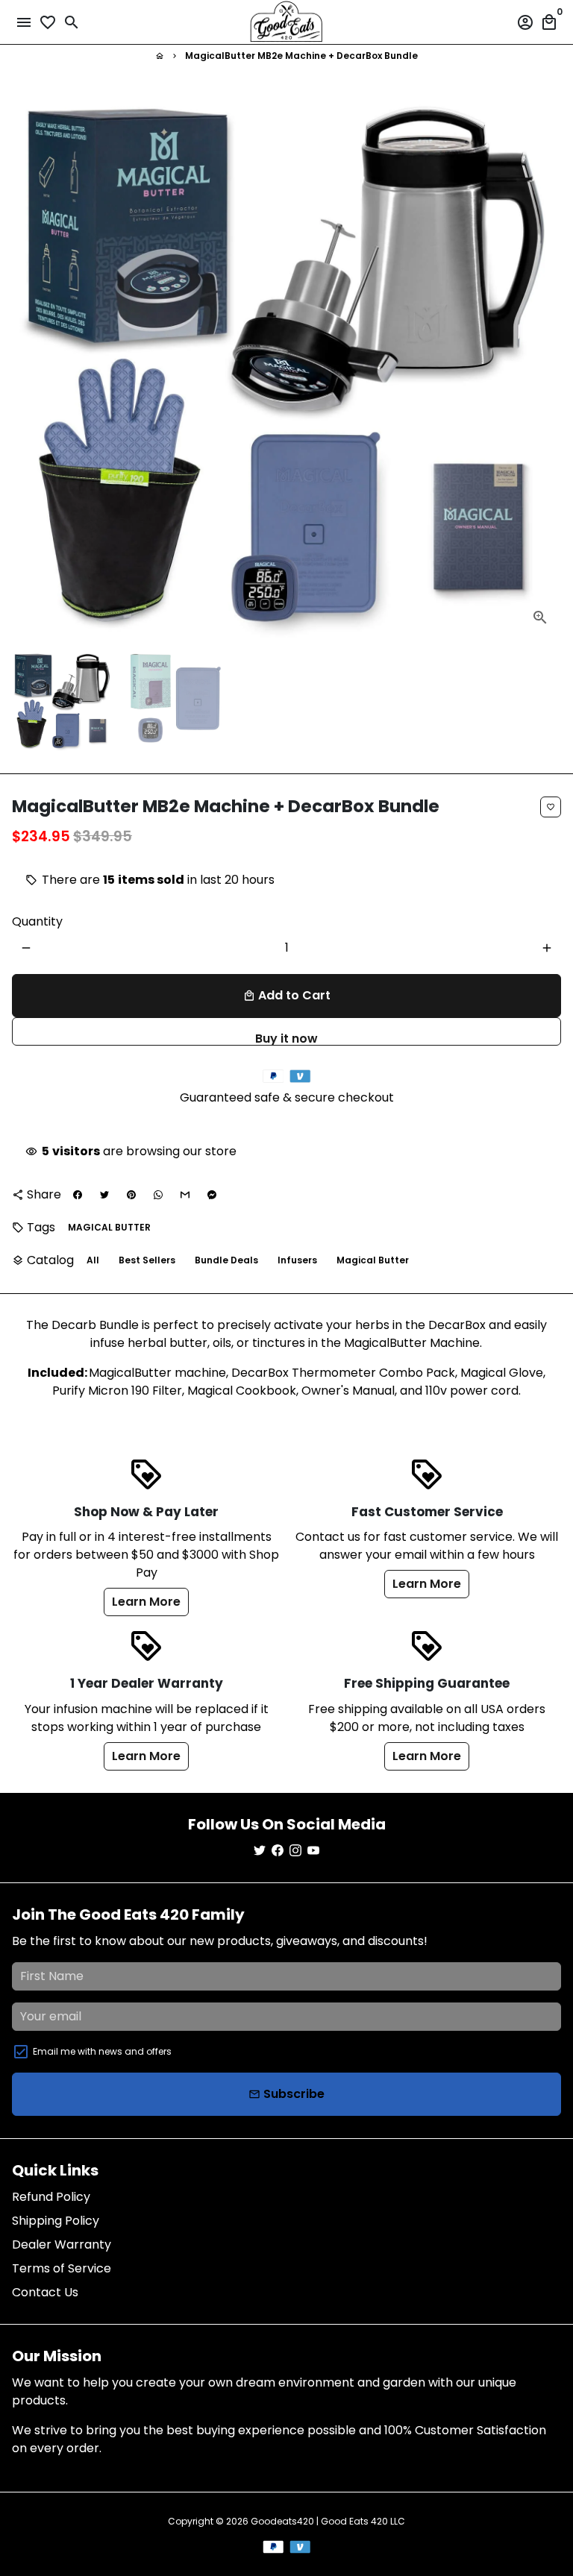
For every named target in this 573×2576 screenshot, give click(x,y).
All (93, 1260)
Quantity (37, 921)
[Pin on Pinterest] (131, 1195)
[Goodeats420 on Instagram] (295, 1851)
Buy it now (286, 1038)
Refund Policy (51, 2197)
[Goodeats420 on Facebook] (278, 1851)
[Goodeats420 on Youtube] (313, 1851)
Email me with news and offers (102, 2051)
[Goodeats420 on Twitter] (260, 1851)
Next (547, 364)
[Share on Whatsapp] (158, 1195)
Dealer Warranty (62, 2244)
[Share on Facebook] (78, 1195)
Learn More (146, 1602)
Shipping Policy (56, 2221)
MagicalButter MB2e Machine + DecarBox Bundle (301, 56)
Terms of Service (62, 2268)
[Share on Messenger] (212, 1195)
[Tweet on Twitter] (104, 1195)
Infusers (297, 1260)
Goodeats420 (282, 2521)
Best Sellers (147, 1260)
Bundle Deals (226, 1260)
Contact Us (45, 2292)
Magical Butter (373, 1260)
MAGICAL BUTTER (109, 1227)
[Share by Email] (185, 1195)
